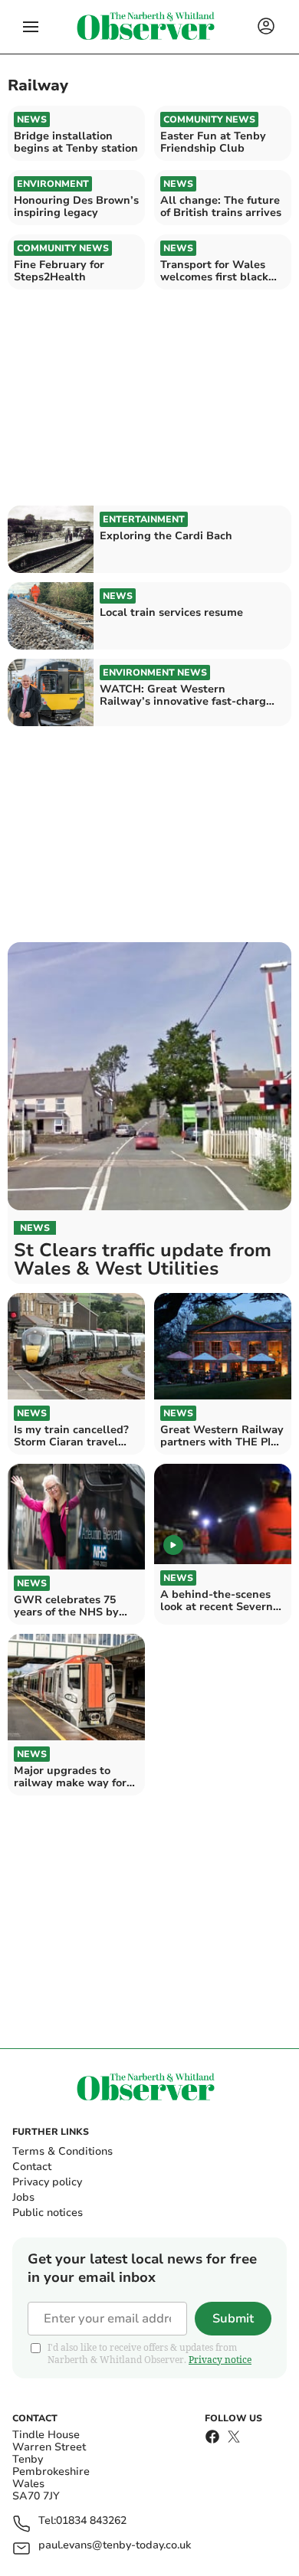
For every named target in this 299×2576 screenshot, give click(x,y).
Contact (32, 2167)
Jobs (23, 2197)
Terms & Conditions (62, 2151)
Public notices (48, 2213)
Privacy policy (47, 2182)
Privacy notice (220, 2360)
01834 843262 (91, 2521)
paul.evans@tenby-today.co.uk (115, 2546)
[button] (31, 27)
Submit (233, 2319)
